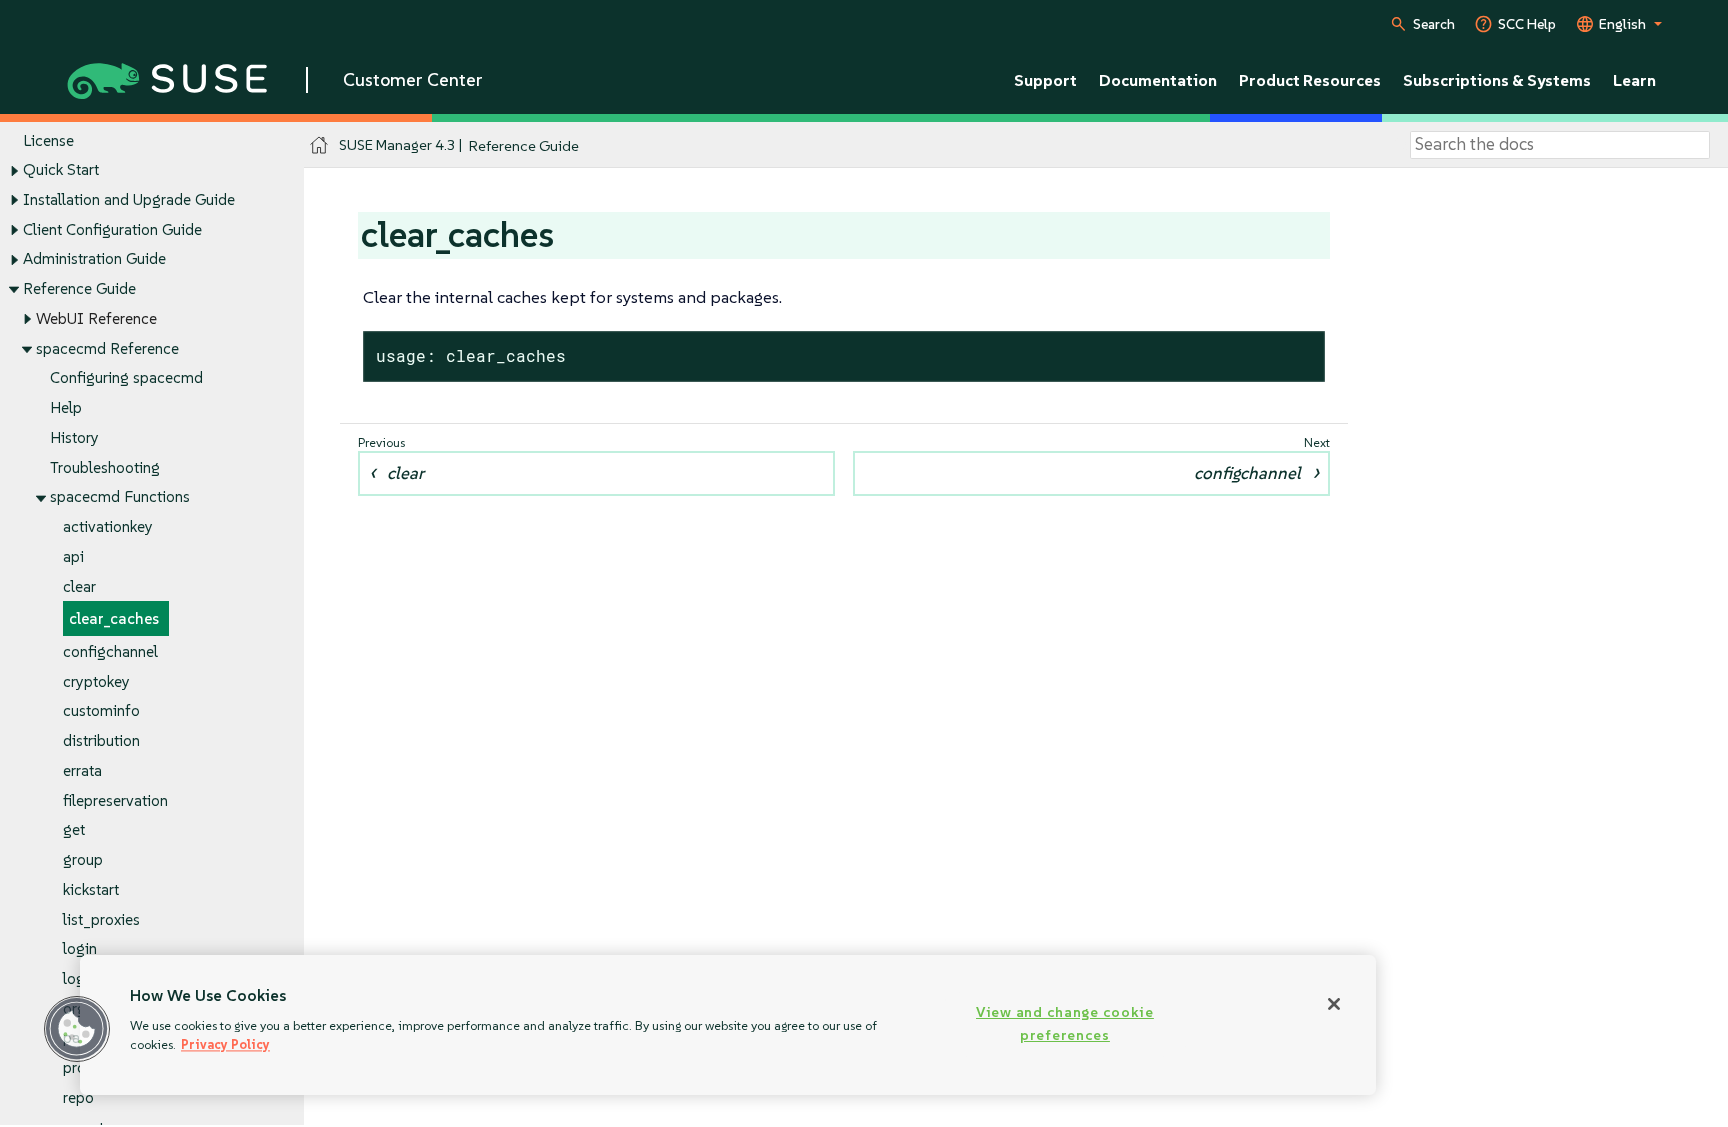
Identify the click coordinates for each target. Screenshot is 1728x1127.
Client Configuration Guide (112, 229)
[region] (728, 1025)
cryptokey (96, 681)
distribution (101, 740)
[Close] (1334, 1004)
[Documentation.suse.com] (319, 145)
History (74, 437)
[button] (77, 1029)
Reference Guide (79, 288)
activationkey (108, 526)
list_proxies (101, 919)
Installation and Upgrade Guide (129, 199)
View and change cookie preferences (1065, 1023)
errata (82, 770)
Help (66, 407)
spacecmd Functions (120, 496)
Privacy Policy (225, 1044)
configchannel (110, 651)
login (80, 948)
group (83, 859)
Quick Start (61, 169)
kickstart (91, 889)
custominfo (101, 710)
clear (79, 586)
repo (78, 1097)
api (73, 556)
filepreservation (115, 800)
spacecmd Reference (107, 348)
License (48, 140)
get (74, 829)
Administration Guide (94, 258)
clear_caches (114, 618)
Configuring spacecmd (126, 377)
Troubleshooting (105, 467)
